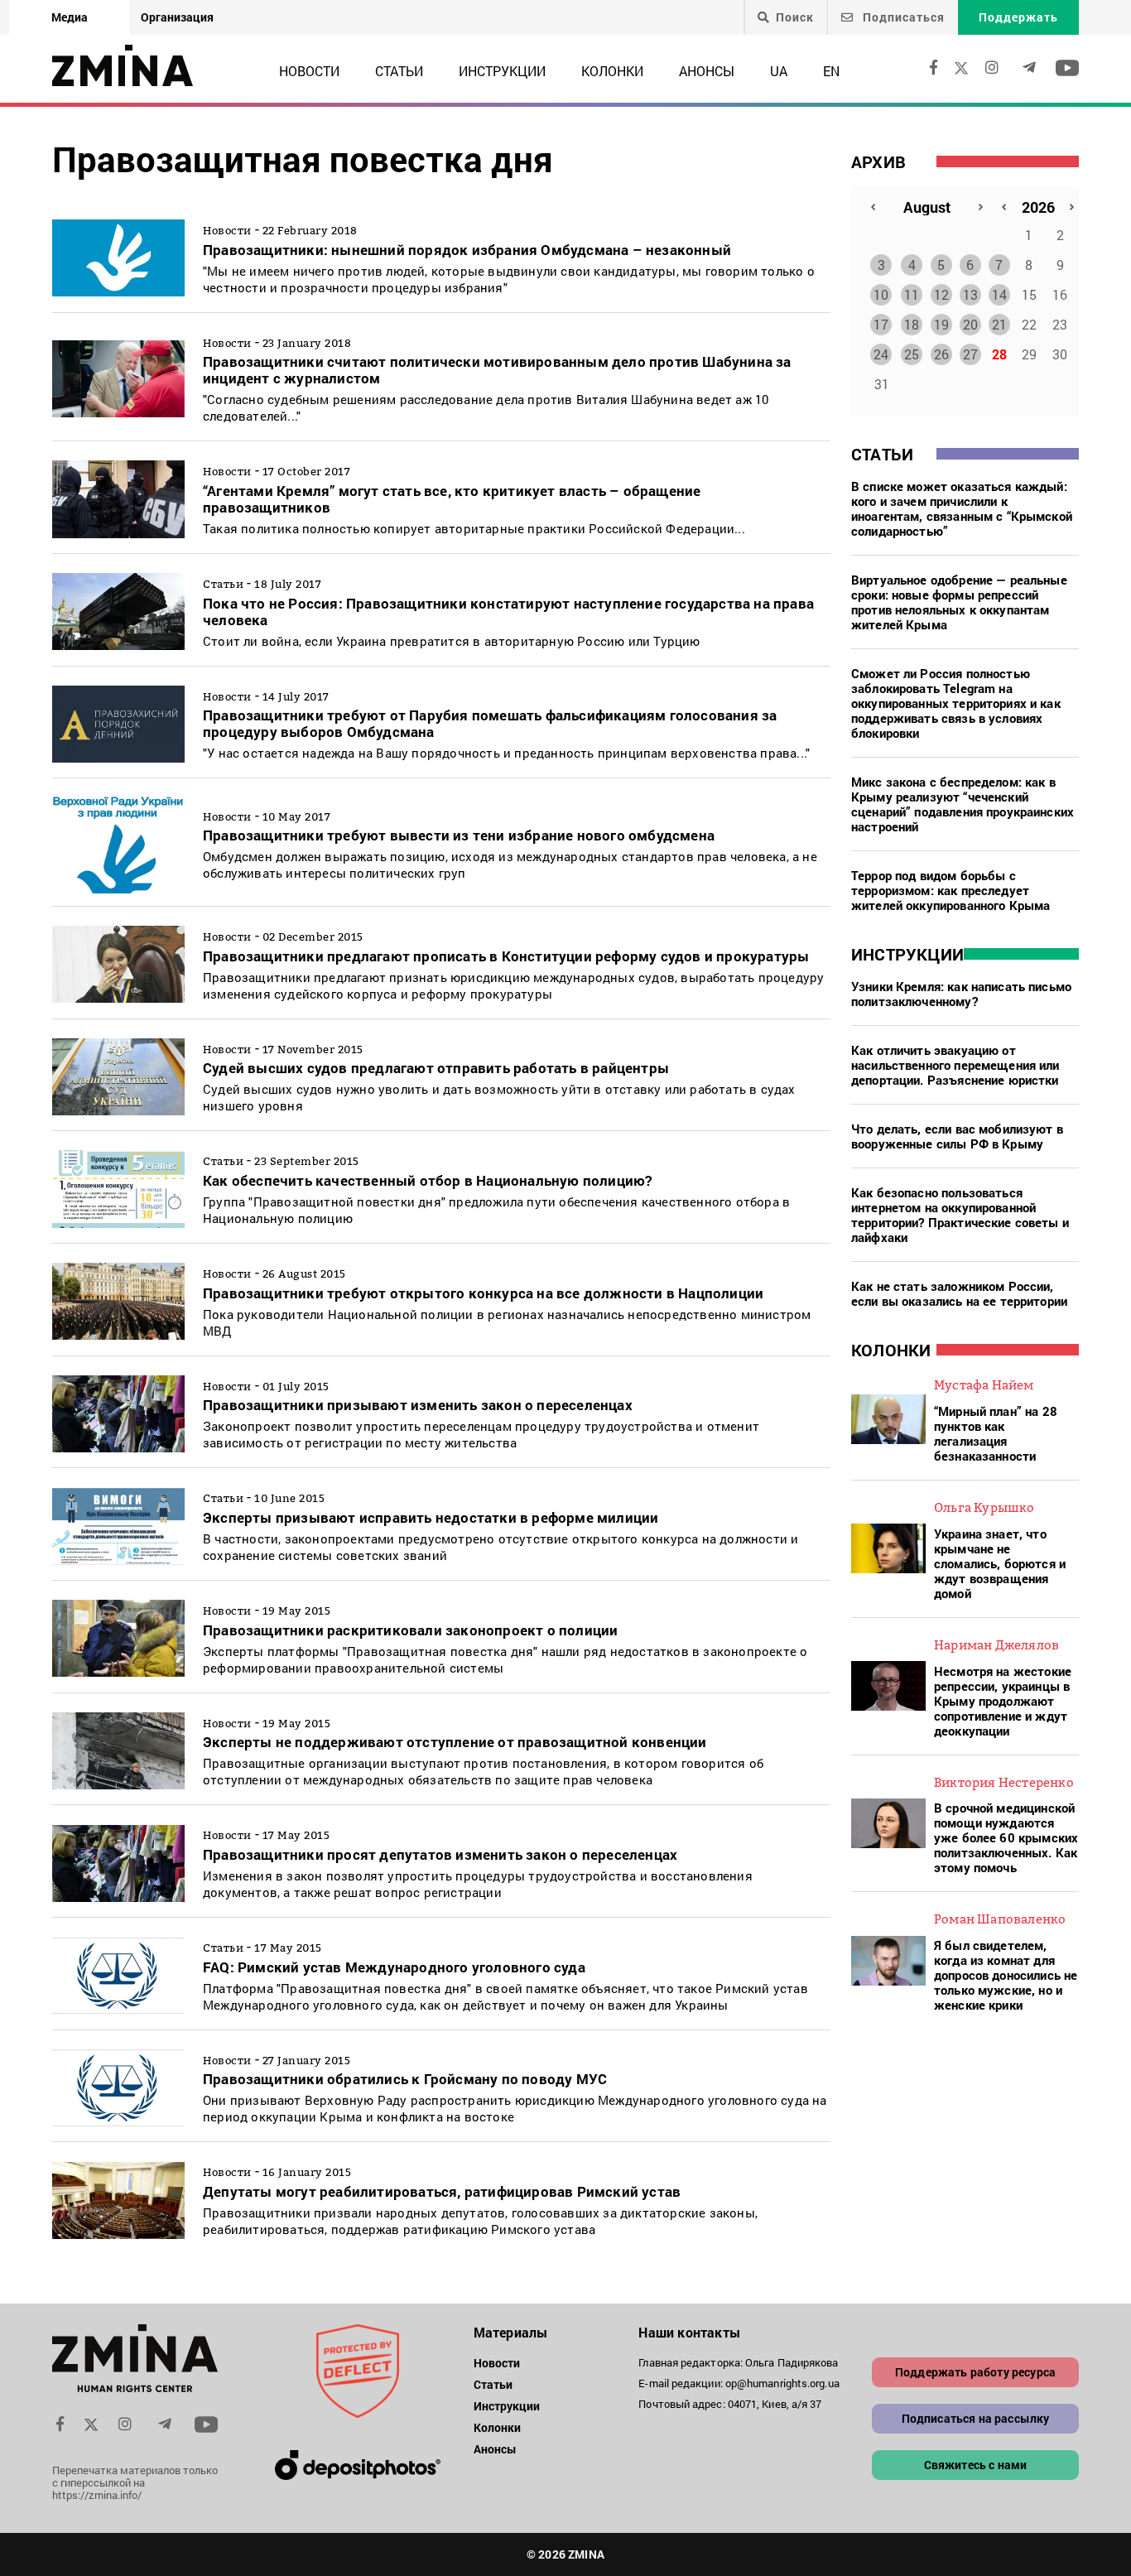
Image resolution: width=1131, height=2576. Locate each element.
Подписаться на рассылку (976, 2418)
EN (831, 71)
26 (941, 354)
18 (912, 324)
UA (779, 71)
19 (941, 324)
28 (999, 354)
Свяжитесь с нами (976, 2465)
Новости (309, 71)
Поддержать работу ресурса (975, 2372)
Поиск (795, 17)
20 (970, 324)
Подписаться (902, 17)
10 (881, 294)
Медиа (70, 17)
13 (970, 294)
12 (941, 294)
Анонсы (707, 71)
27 (970, 354)
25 (912, 354)
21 (999, 324)
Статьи (399, 71)
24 (881, 354)
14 (999, 294)
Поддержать (1018, 17)
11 (912, 294)
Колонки (612, 71)
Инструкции (502, 71)
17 (881, 324)
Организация (177, 17)
